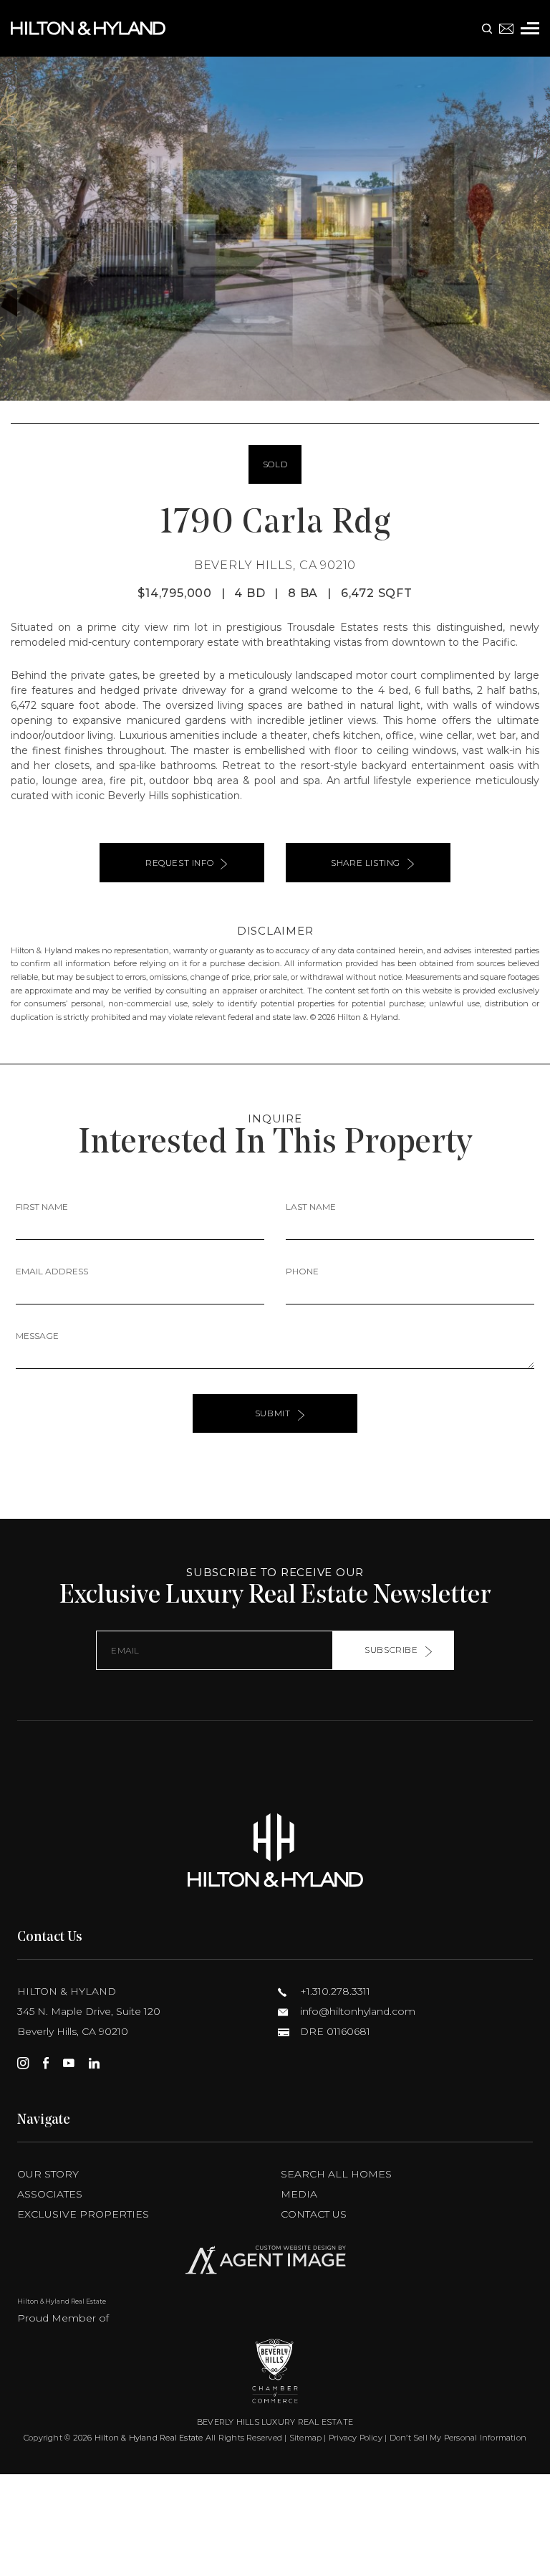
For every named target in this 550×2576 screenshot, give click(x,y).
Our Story (48, 2174)
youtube (69, 2063)
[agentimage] (275, 2263)
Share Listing (366, 863)
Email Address (52, 1271)
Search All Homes (336, 2174)
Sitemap (306, 2438)
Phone (302, 1271)
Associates (50, 2194)
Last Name (311, 1207)
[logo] (275, 1850)
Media (299, 2194)
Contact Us (314, 2214)
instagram (23, 2063)
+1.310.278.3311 (334, 1991)
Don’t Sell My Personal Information (458, 2438)
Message (37, 1336)
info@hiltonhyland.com (356, 2011)
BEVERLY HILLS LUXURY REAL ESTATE (275, 2422)
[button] (17, 229)
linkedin (94, 2063)
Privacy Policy (356, 2438)
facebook (46, 2063)
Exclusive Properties (83, 2214)
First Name (42, 1207)
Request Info (179, 863)
